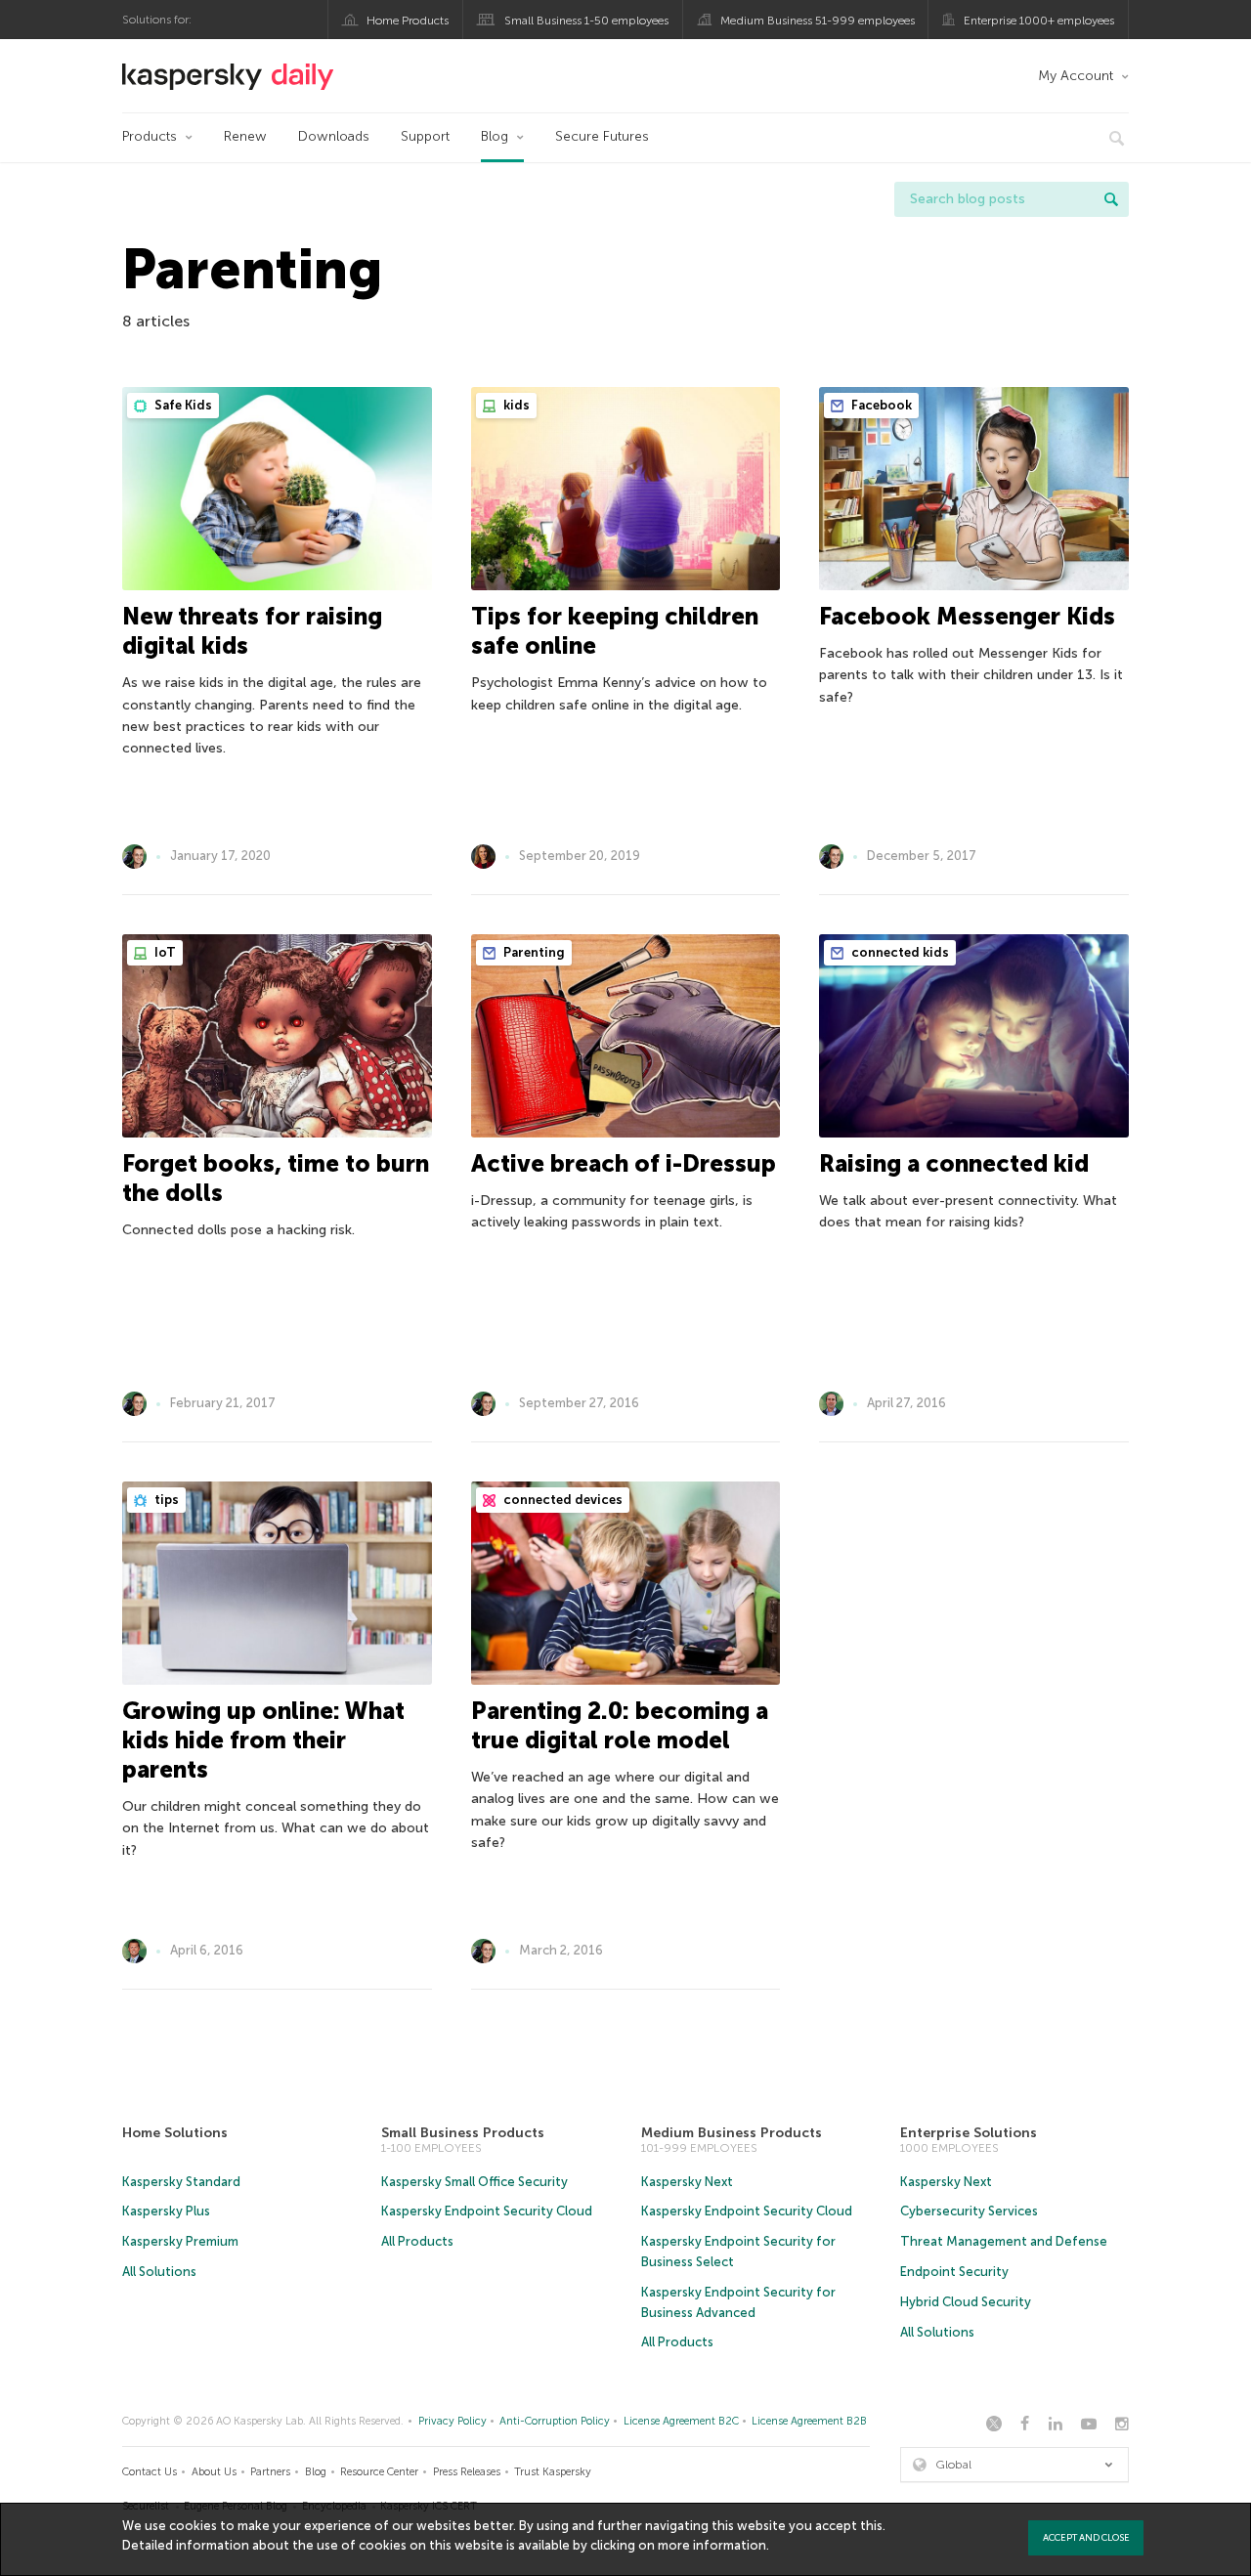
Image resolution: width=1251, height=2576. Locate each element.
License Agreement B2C (681, 2421)
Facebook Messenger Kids (967, 616)
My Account (1076, 76)
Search (1111, 199)
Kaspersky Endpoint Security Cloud (487, 2211)
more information (712, 2545)
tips (165, 1500)
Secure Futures (602, 136)
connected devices (561, 1500)
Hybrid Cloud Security (966, 2302)
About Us (214, 2472)
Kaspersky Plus (166, 2211)
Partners (270, 2472)
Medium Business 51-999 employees (818, 21)
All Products (417, 2241)
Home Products (408, 21)
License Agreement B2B (809, 2421)
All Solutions (159, 2272)
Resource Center (379, 2472)
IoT (164, 952)
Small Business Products (463, 2133)
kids (515, 405)
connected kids (899, 952)
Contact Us (150, 2472)
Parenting (533, 952)
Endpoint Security (954, 2272)
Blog (495, 136)
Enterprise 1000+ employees (1039, 21)
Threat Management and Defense (1004, 2241)
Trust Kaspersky (553, 2472)
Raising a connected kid (954, 1163)
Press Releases (467, 2472)
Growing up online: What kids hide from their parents (263, 1740)
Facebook (880, 405)
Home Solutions (175, 2133)
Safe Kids (182, 405)
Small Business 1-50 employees (586, 21)
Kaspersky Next (687, 2182)
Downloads (334, 136)
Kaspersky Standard (181, 2182)
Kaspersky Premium (180, 2241)
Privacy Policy (453, 2421)
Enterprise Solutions (969, 2133)
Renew (245, 136)
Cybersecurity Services (969, 2211)
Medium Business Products (732, 2133)
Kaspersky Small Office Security (475, 2182)
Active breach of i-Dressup (624, 1163)
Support (425, 136)
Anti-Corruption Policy (555, 2421)
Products (150, 136)
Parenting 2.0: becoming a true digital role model (620, 1725)
